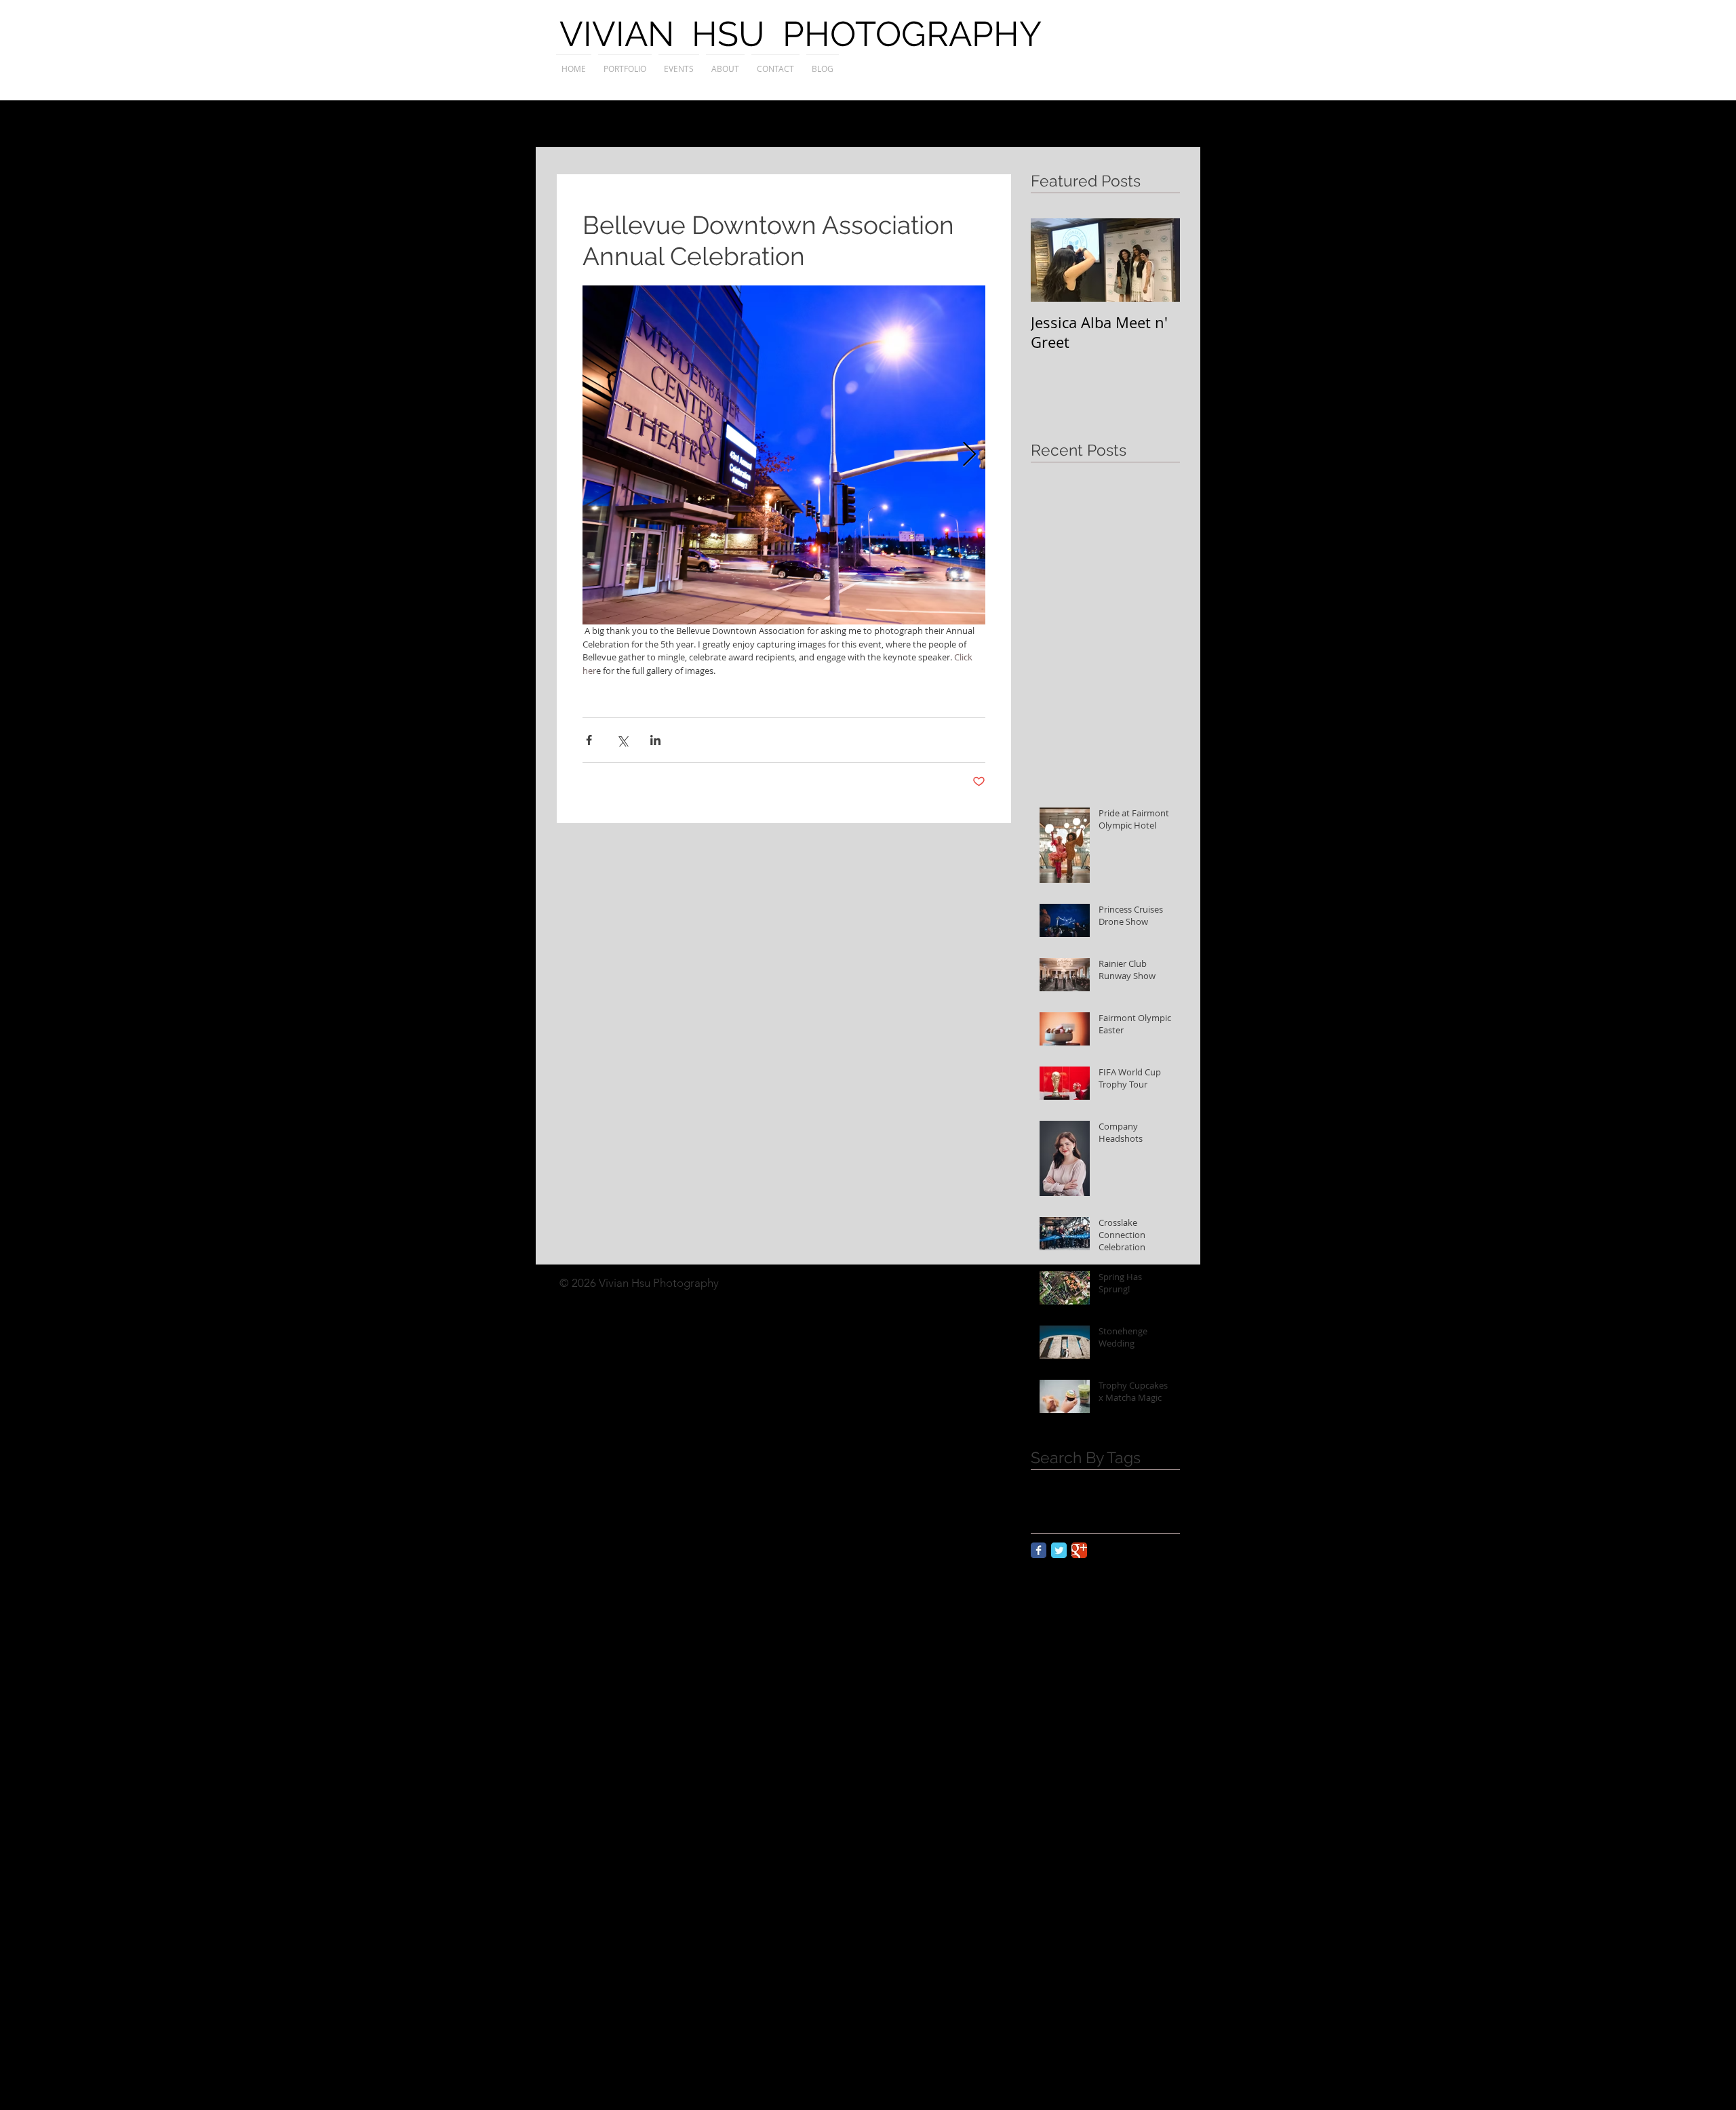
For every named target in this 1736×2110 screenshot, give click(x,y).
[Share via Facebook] (589, 740)
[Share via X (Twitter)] (622, 740)
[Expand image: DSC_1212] (784, 455)
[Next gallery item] (969, 455)
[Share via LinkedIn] (655, 740)
